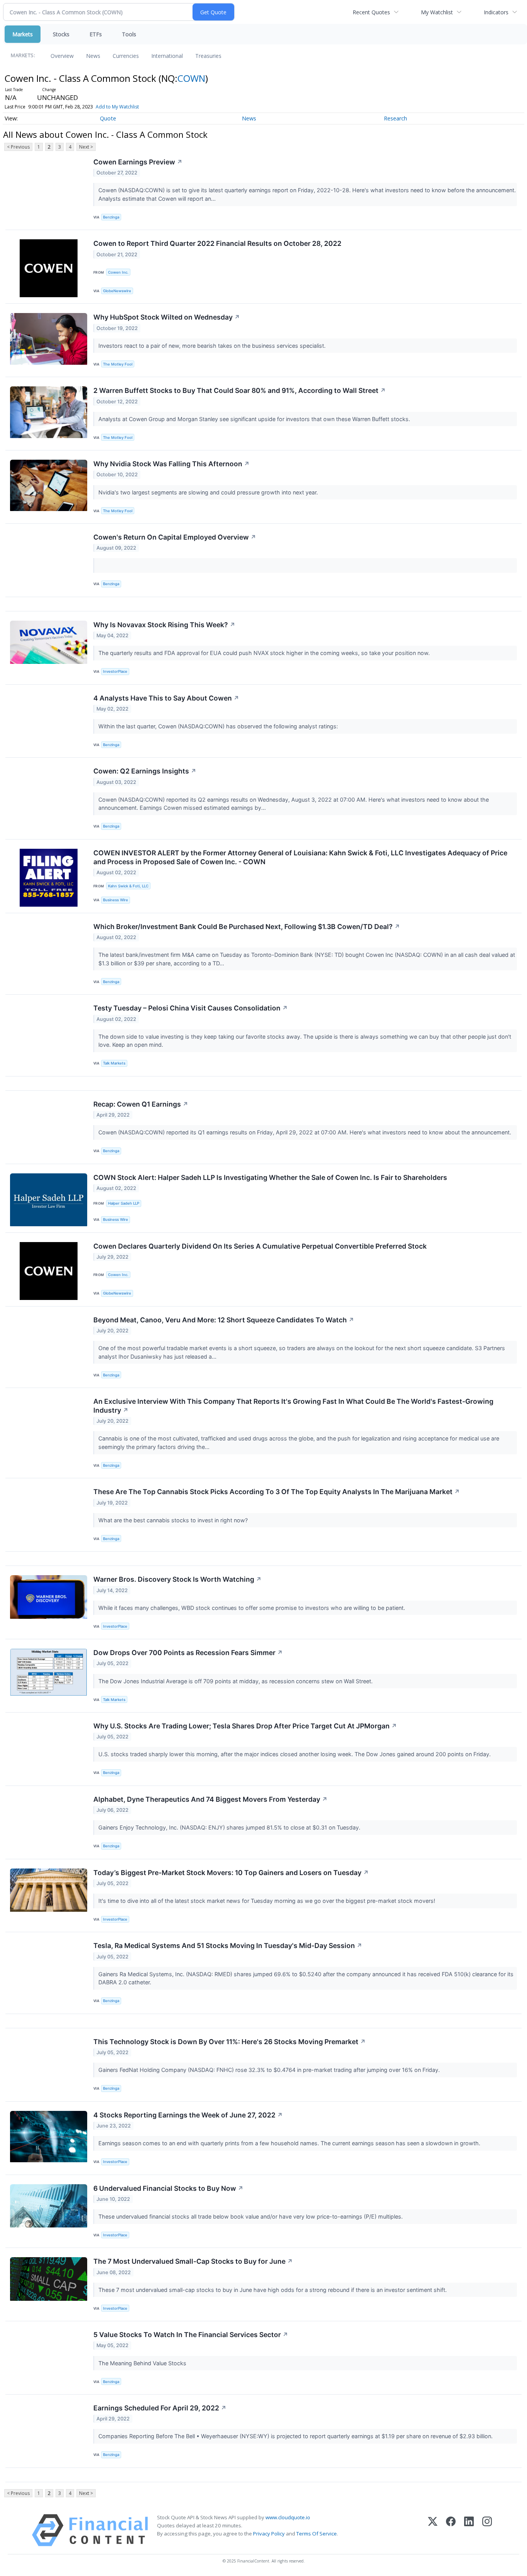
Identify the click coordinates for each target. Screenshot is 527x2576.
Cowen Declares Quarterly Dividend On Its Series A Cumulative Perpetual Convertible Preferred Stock (260, 1246)
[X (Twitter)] (433, 2530)
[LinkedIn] (469, 2530)
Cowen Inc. (118, 272)
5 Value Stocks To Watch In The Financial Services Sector (191, 2335)
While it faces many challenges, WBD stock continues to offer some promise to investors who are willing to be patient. (253, 1608)
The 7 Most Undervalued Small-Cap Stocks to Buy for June (193, 2261)
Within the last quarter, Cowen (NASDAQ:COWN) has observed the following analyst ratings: (219, 726)
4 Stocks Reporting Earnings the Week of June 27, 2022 (188, 2115)
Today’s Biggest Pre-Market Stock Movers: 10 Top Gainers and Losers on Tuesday (231, 1873)
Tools (129, 34)
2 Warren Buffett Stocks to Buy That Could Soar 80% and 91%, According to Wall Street (240, 390)
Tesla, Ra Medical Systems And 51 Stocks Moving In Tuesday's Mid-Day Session (228, 1946)
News (93, 56)
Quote (108, 118)
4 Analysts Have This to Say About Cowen (166, 698)
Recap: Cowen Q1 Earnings (141, 1104)
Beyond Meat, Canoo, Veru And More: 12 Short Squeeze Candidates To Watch (224, 1320)
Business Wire (116, 900)
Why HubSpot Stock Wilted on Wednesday (167, 317)
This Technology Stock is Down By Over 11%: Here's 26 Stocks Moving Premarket (230, 2042)
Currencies (126, 56)
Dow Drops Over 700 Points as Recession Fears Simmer (188, 1653)
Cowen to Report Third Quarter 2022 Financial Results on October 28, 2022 (217, 243)
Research (395, 118)
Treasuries (208, 56)
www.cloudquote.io (288, 2517)
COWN (191, 78)
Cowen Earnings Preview (138, 162)
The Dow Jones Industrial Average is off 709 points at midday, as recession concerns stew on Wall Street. (236, 1681)
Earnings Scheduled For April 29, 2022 (160, 2408)
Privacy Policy (269, 2534)
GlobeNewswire (117, 291)
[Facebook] (451, 2530)
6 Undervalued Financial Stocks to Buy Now (168, 2188)
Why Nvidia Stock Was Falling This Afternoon (171, 464)
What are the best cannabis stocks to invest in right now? (174, 1520)
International (167, 56)
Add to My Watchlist (117, 107)
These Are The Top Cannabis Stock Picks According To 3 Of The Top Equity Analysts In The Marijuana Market (277, 1492)
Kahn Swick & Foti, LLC (128, 886)
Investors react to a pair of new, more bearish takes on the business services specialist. (213, 346)
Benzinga (111, 217)
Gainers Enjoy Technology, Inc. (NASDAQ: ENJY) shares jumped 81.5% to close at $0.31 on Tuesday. (230, 1827)
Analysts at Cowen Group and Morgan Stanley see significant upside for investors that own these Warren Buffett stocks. (255, 419)
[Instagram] (487, 2530)
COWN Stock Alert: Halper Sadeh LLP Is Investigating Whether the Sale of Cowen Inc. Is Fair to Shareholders (270, 1177)
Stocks (61, 34)
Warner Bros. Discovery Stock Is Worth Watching (177, 1579)
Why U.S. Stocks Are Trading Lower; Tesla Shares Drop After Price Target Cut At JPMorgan (245, 1726)
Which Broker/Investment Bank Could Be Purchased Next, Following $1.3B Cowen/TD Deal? (247, 927)
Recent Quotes (371, 12)
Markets (23, 34)
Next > (86, 147)
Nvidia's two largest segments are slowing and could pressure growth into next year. (209, 492)
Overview (62, 56)
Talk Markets (114, 1063)
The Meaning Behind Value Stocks (143, 2363)
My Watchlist (437, 12)
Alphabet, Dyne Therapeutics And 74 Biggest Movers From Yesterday (210, 1799)
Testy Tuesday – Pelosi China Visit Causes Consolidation (191, 1008)
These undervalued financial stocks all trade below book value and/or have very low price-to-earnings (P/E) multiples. (251, 2216)
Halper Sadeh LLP (124, 1203)
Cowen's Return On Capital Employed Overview (175, 537)
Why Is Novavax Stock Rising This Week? (164, 625)
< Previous (18, 147)
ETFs (96, 34)
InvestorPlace (115, 671)
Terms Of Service (317, 2534)
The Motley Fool (118, 364)
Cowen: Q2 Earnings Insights (145, 771)
